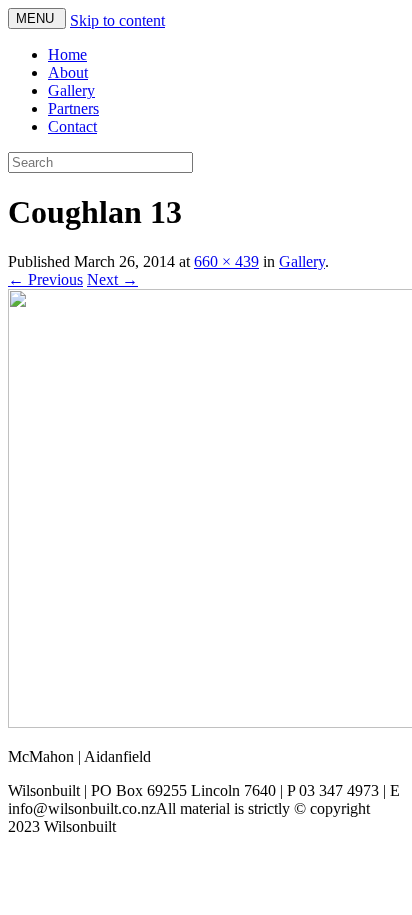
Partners (73, 108)
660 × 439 (226, 261)
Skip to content (117, 20)
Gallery (71, 90)
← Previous (45, 279)
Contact (72, 126)
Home (67, 54)
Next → (112, 279)
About (68, 72)
